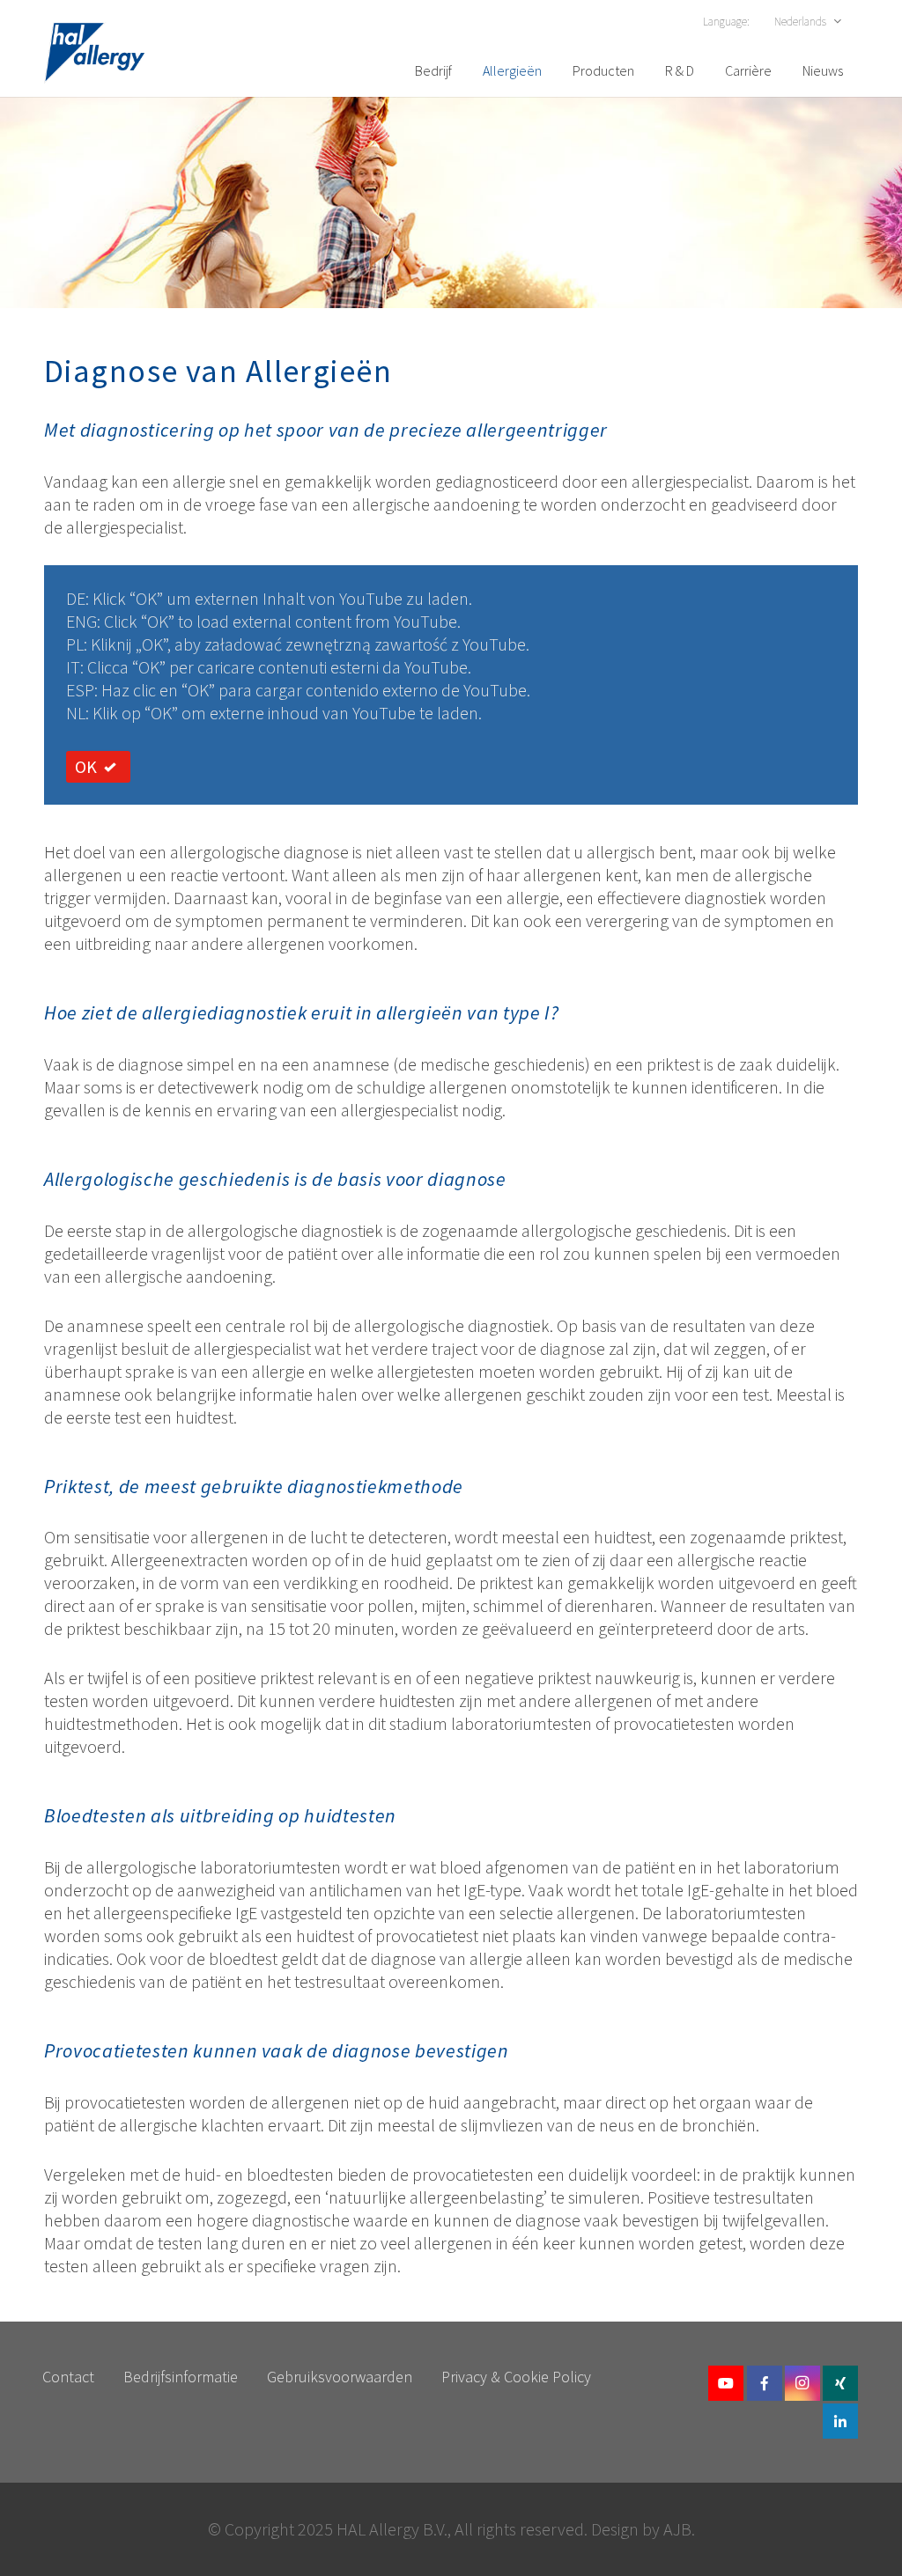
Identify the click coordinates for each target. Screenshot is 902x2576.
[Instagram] (802, 2383)
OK (86, 766)
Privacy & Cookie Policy (516, 2377)
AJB (677, 2529)
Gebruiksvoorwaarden (340, 2377)
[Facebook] (765, 2383)
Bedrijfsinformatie (181, 2377)
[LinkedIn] (840, 2421)
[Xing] (840, 2383)
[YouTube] (726, 2383)
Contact (68, 2377)
